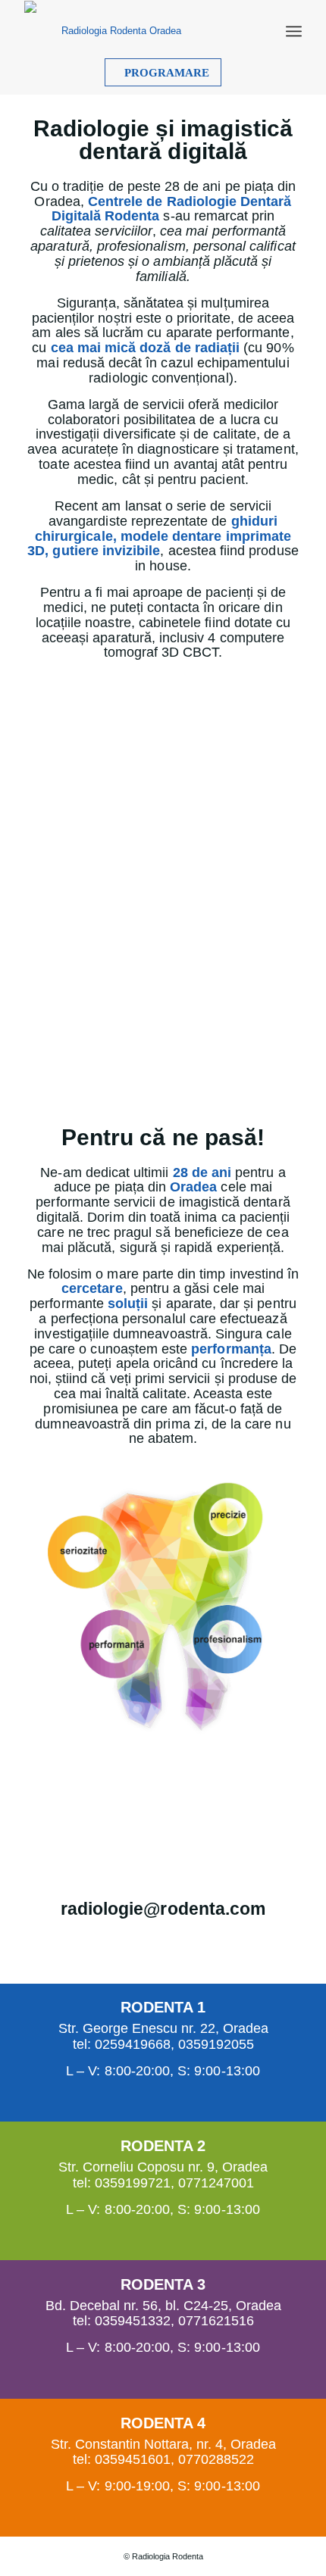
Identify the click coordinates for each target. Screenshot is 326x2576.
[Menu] (294, 31)
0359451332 (133, 2321)
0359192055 (216, 2044)
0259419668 (133, 2044)
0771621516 (216, 2321)
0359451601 (133, 2459)
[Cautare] (263, 31)
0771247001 (216, 2183)
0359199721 (133, 2183)
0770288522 (216, 2459)
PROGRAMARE (167, 73)
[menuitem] (263, 31)
